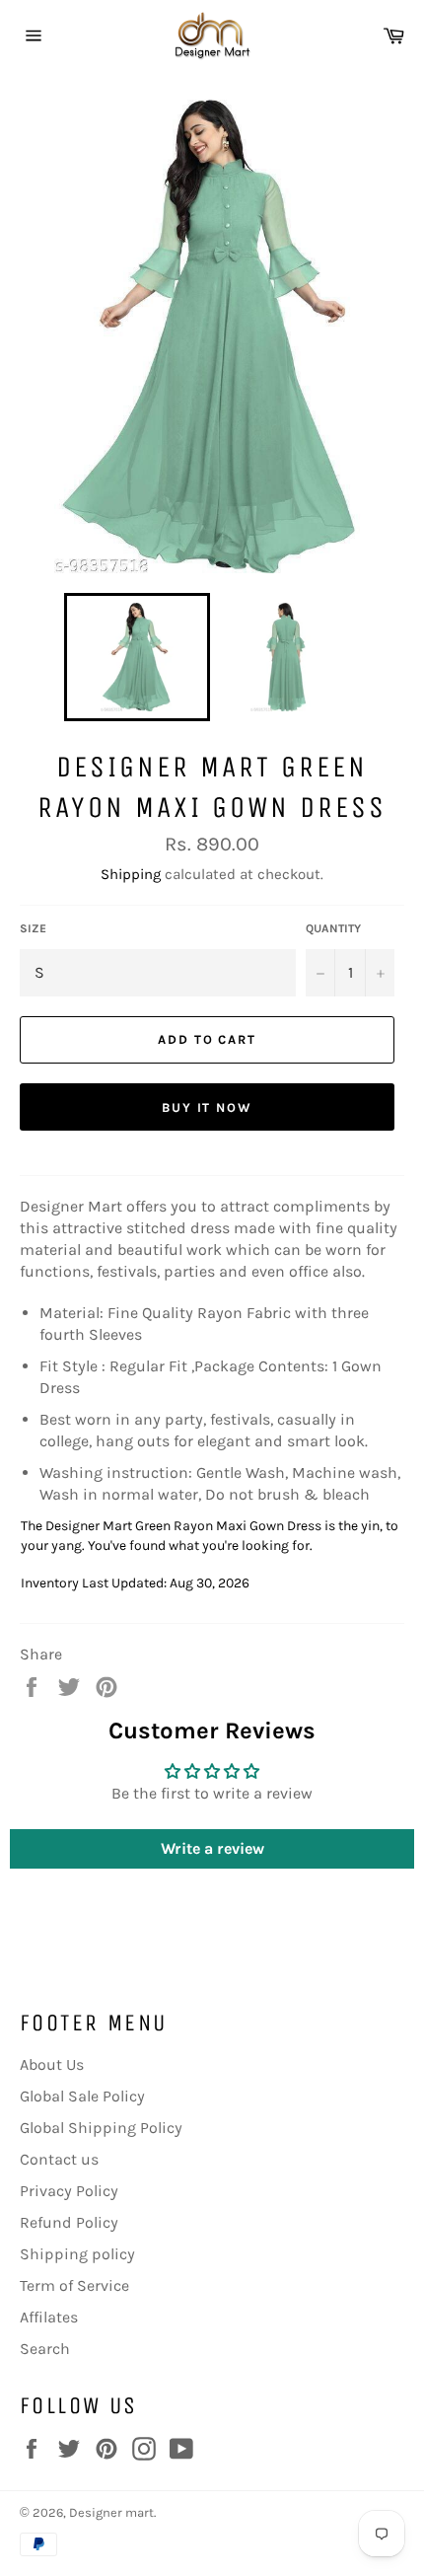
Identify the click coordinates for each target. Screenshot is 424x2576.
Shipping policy (77, 2254)
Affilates (49, 2317)
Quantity (333, 928)
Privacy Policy (69, 2191)
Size (33, 928)
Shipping (131, 874)
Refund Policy (69, 2222)
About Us (52, 2064)
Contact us (59, 2159)
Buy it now (208, 1107)
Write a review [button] (212, 1848)
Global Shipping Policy (101, 2128)
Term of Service (74, 2285)
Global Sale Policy (82, 2096)
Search (45, 2349)
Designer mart (111, 2512)
